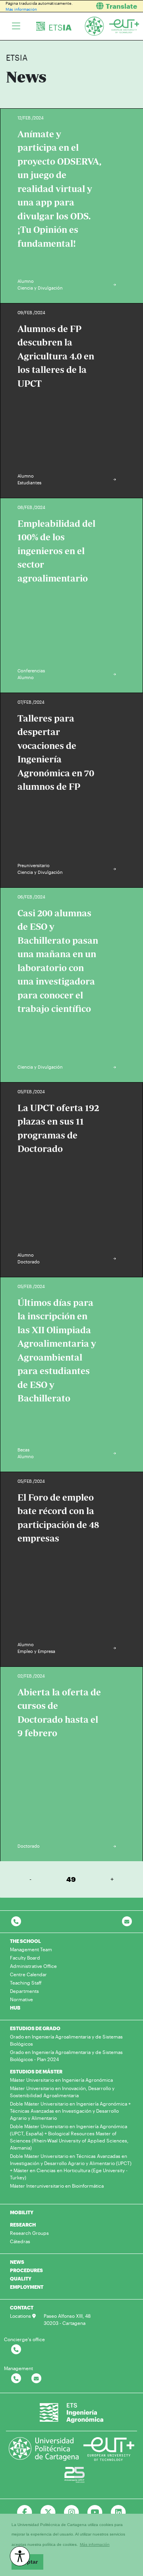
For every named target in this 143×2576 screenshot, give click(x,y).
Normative (21, 1999)
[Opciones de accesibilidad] (20, 2556)
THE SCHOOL (25, 1941)
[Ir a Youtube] (95, 2513)
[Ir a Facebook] (25, 2513)
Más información (21, 9)
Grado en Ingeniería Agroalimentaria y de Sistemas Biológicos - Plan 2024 (66, 2056)
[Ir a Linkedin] (118, 2513)
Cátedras (20, 2241)
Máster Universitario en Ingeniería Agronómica (61, 2080)
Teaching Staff (26, 1983)
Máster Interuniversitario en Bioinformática (57, 2186)
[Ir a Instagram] (72, 2513)
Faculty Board (25, 1958)
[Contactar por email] (36, 2379)
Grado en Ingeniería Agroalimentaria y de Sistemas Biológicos (66, 2040)
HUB (15, 2008)
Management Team (31, 1949)
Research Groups (29, 2233)
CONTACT (22, 2307)
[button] (110, 6)
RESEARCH (23, 2225)
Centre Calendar (28, 1974)
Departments (24, 1991)
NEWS (17, 2262)
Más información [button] (95, 2544)
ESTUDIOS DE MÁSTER (36, 2071)
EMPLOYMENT (27, 2287)
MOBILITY (22, 2212)
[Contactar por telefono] (16, 1922)
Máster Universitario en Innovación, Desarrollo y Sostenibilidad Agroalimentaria (62, 2092)
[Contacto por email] (127, 1922)
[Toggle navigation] (16, 26)
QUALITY (21, 2278)
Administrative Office (33, 1966)
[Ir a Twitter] (48, 2513)
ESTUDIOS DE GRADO (35, 2028)
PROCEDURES (26, 2270)
